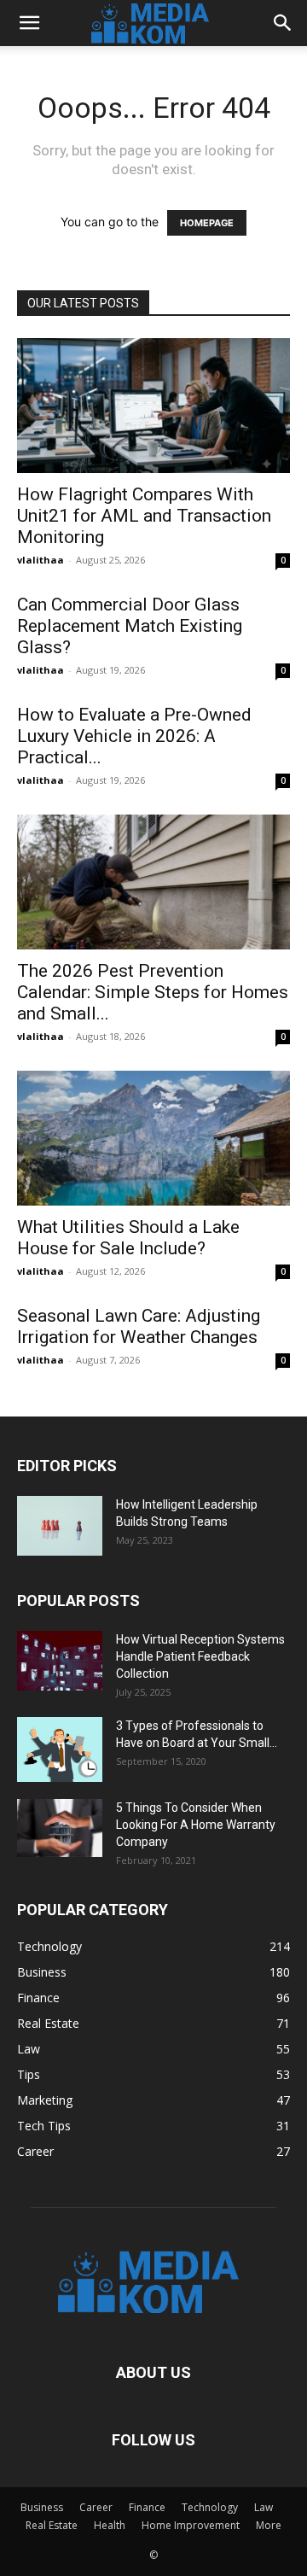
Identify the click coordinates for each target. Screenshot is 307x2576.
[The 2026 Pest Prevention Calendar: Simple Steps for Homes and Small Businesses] (153, 882)
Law (264, 2507)
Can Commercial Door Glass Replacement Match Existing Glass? (130, 626)
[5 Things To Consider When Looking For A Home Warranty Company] (60, 1828)
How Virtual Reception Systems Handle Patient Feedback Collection (200, 1656)
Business (42, 2507)
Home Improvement (191, 2525)
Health (110, 2525)
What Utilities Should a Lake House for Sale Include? (128, 1238)
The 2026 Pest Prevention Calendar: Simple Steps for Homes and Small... (153, 992)
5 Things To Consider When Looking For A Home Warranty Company (196, 1825)
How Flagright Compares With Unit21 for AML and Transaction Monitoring (144, 516)
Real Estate (52, 2525)
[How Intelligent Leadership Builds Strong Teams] (60, 1526)
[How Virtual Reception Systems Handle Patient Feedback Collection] (60, 1661)
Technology (210, 2507)
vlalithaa (41, 560)
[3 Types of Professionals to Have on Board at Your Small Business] (60, 1749)
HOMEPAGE (207, 223)
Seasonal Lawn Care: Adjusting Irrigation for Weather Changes (139, 1326)
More (269, 2525)
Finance (147, 2507)
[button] (29, 23)
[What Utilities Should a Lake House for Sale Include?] (153, 1138)
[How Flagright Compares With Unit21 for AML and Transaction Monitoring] (153, 406)
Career (96, 2507)
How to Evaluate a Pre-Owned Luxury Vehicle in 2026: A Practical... (134, 736)
